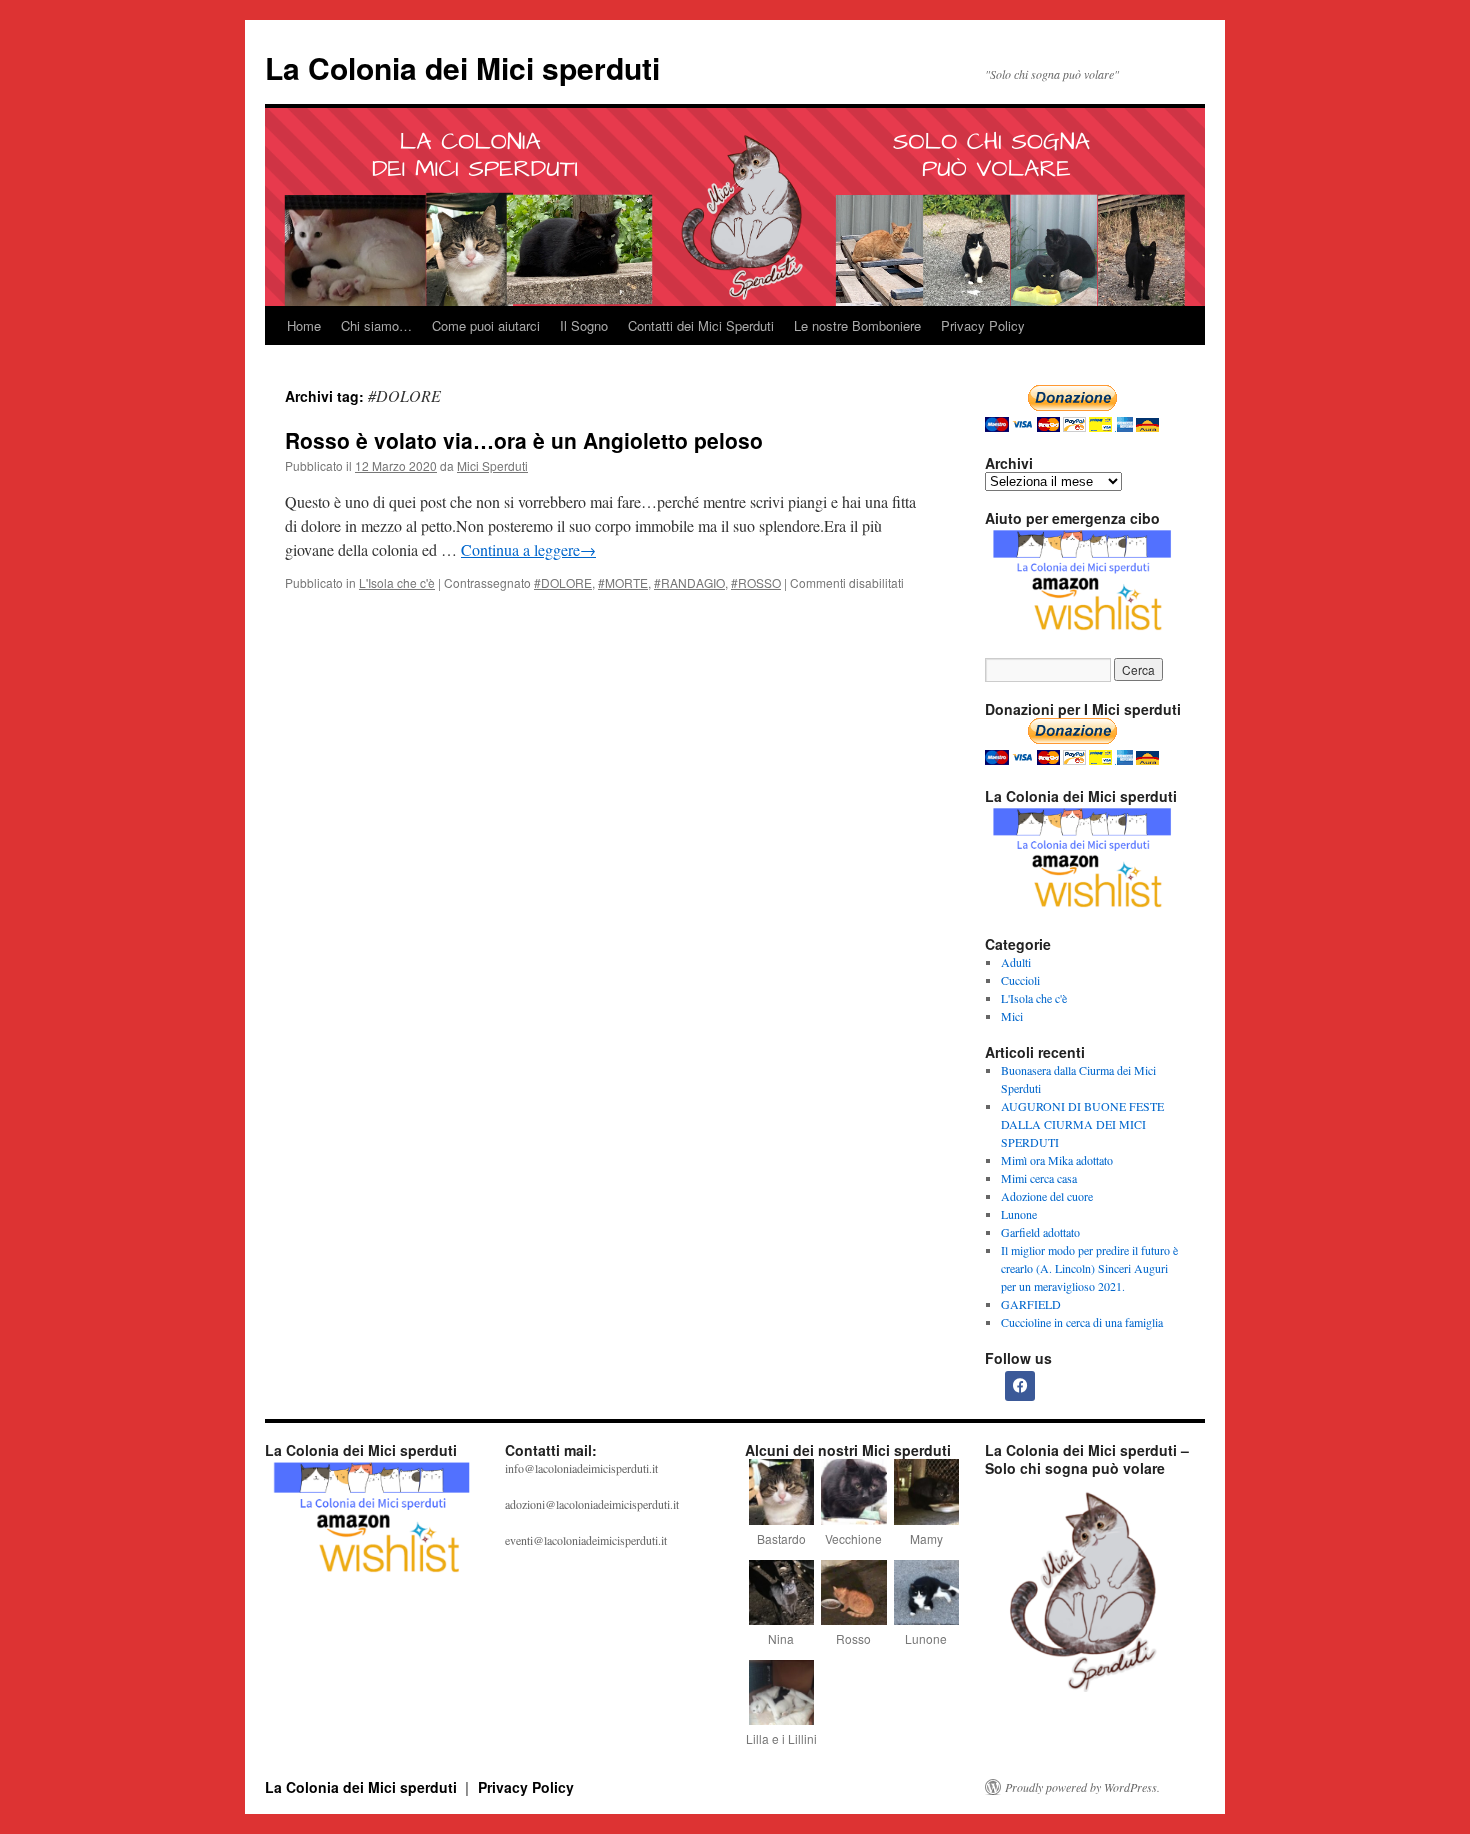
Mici (1012, 1016)
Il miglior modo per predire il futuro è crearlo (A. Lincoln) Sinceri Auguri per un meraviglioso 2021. (1089, 1268)
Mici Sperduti (492, 465)
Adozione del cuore (1047, 1196)
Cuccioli (1020, 980)
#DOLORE (563, 582)
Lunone (1019, 1214)
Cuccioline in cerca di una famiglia (1082, 1322)
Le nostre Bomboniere (857, 325)
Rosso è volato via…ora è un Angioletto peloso (524, 440)
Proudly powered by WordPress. (1082, 1787)
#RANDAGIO (689, 582)
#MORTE (623, 582)
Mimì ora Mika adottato (1057, 1160)
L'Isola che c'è (397, 582)
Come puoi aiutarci (486, 325)
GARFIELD (1031, 1304)
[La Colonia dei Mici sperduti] (375, 1578)
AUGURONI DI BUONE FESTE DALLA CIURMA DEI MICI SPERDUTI (1082, 1124)
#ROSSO (756, 582)
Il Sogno (584, 325)
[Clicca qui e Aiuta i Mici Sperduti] (1085, 861)
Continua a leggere (528, 549)
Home (304, 325)
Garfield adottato (1040, 1232)
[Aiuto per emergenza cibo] (1085, 583)
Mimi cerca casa (1039, 1178)
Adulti (1016, 962)
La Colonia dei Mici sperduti (462, 67)
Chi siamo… (376, 325)
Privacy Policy (983, 325)
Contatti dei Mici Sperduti (701, 325)
